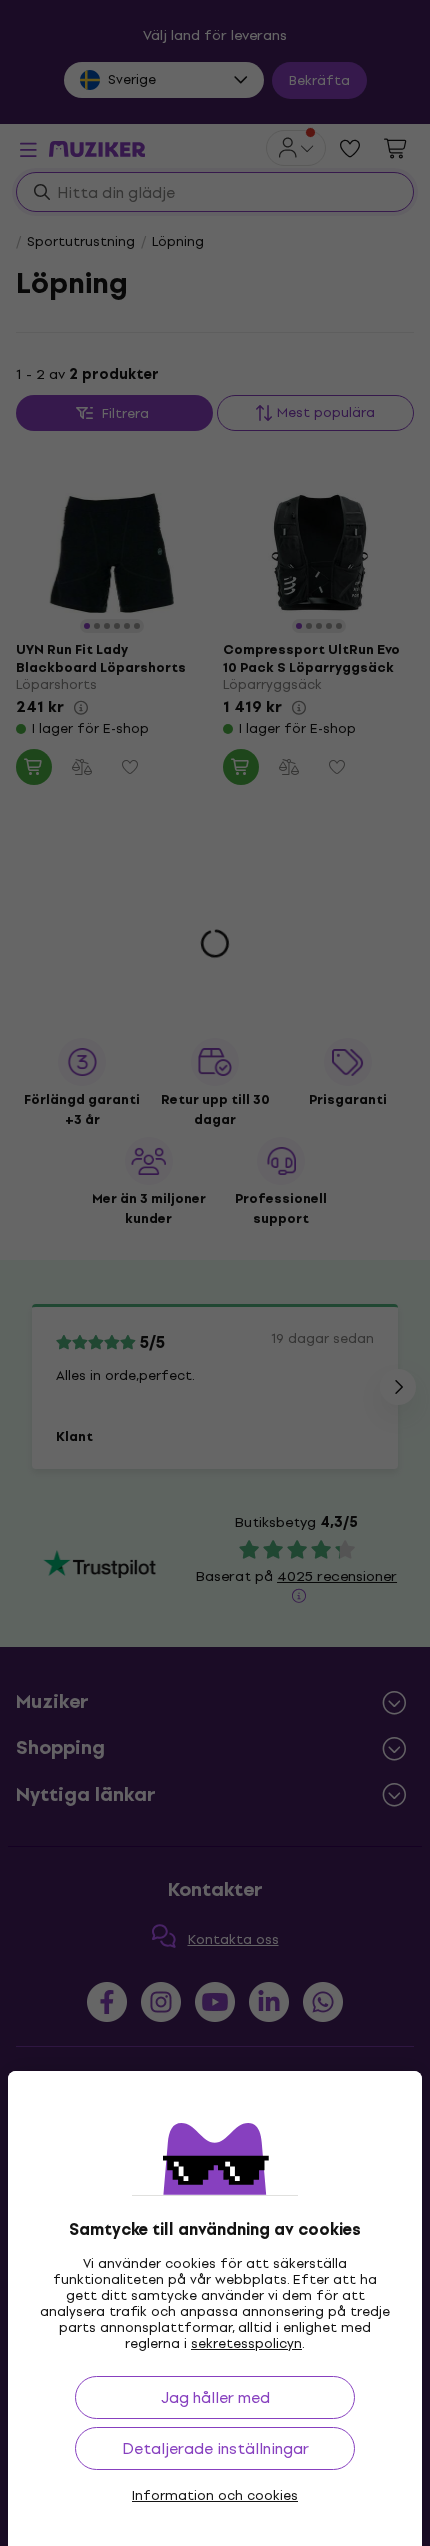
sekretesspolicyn (246, 2343)
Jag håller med (215, 2397)
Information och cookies (215, 2496)
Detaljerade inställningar (215, 2448)
